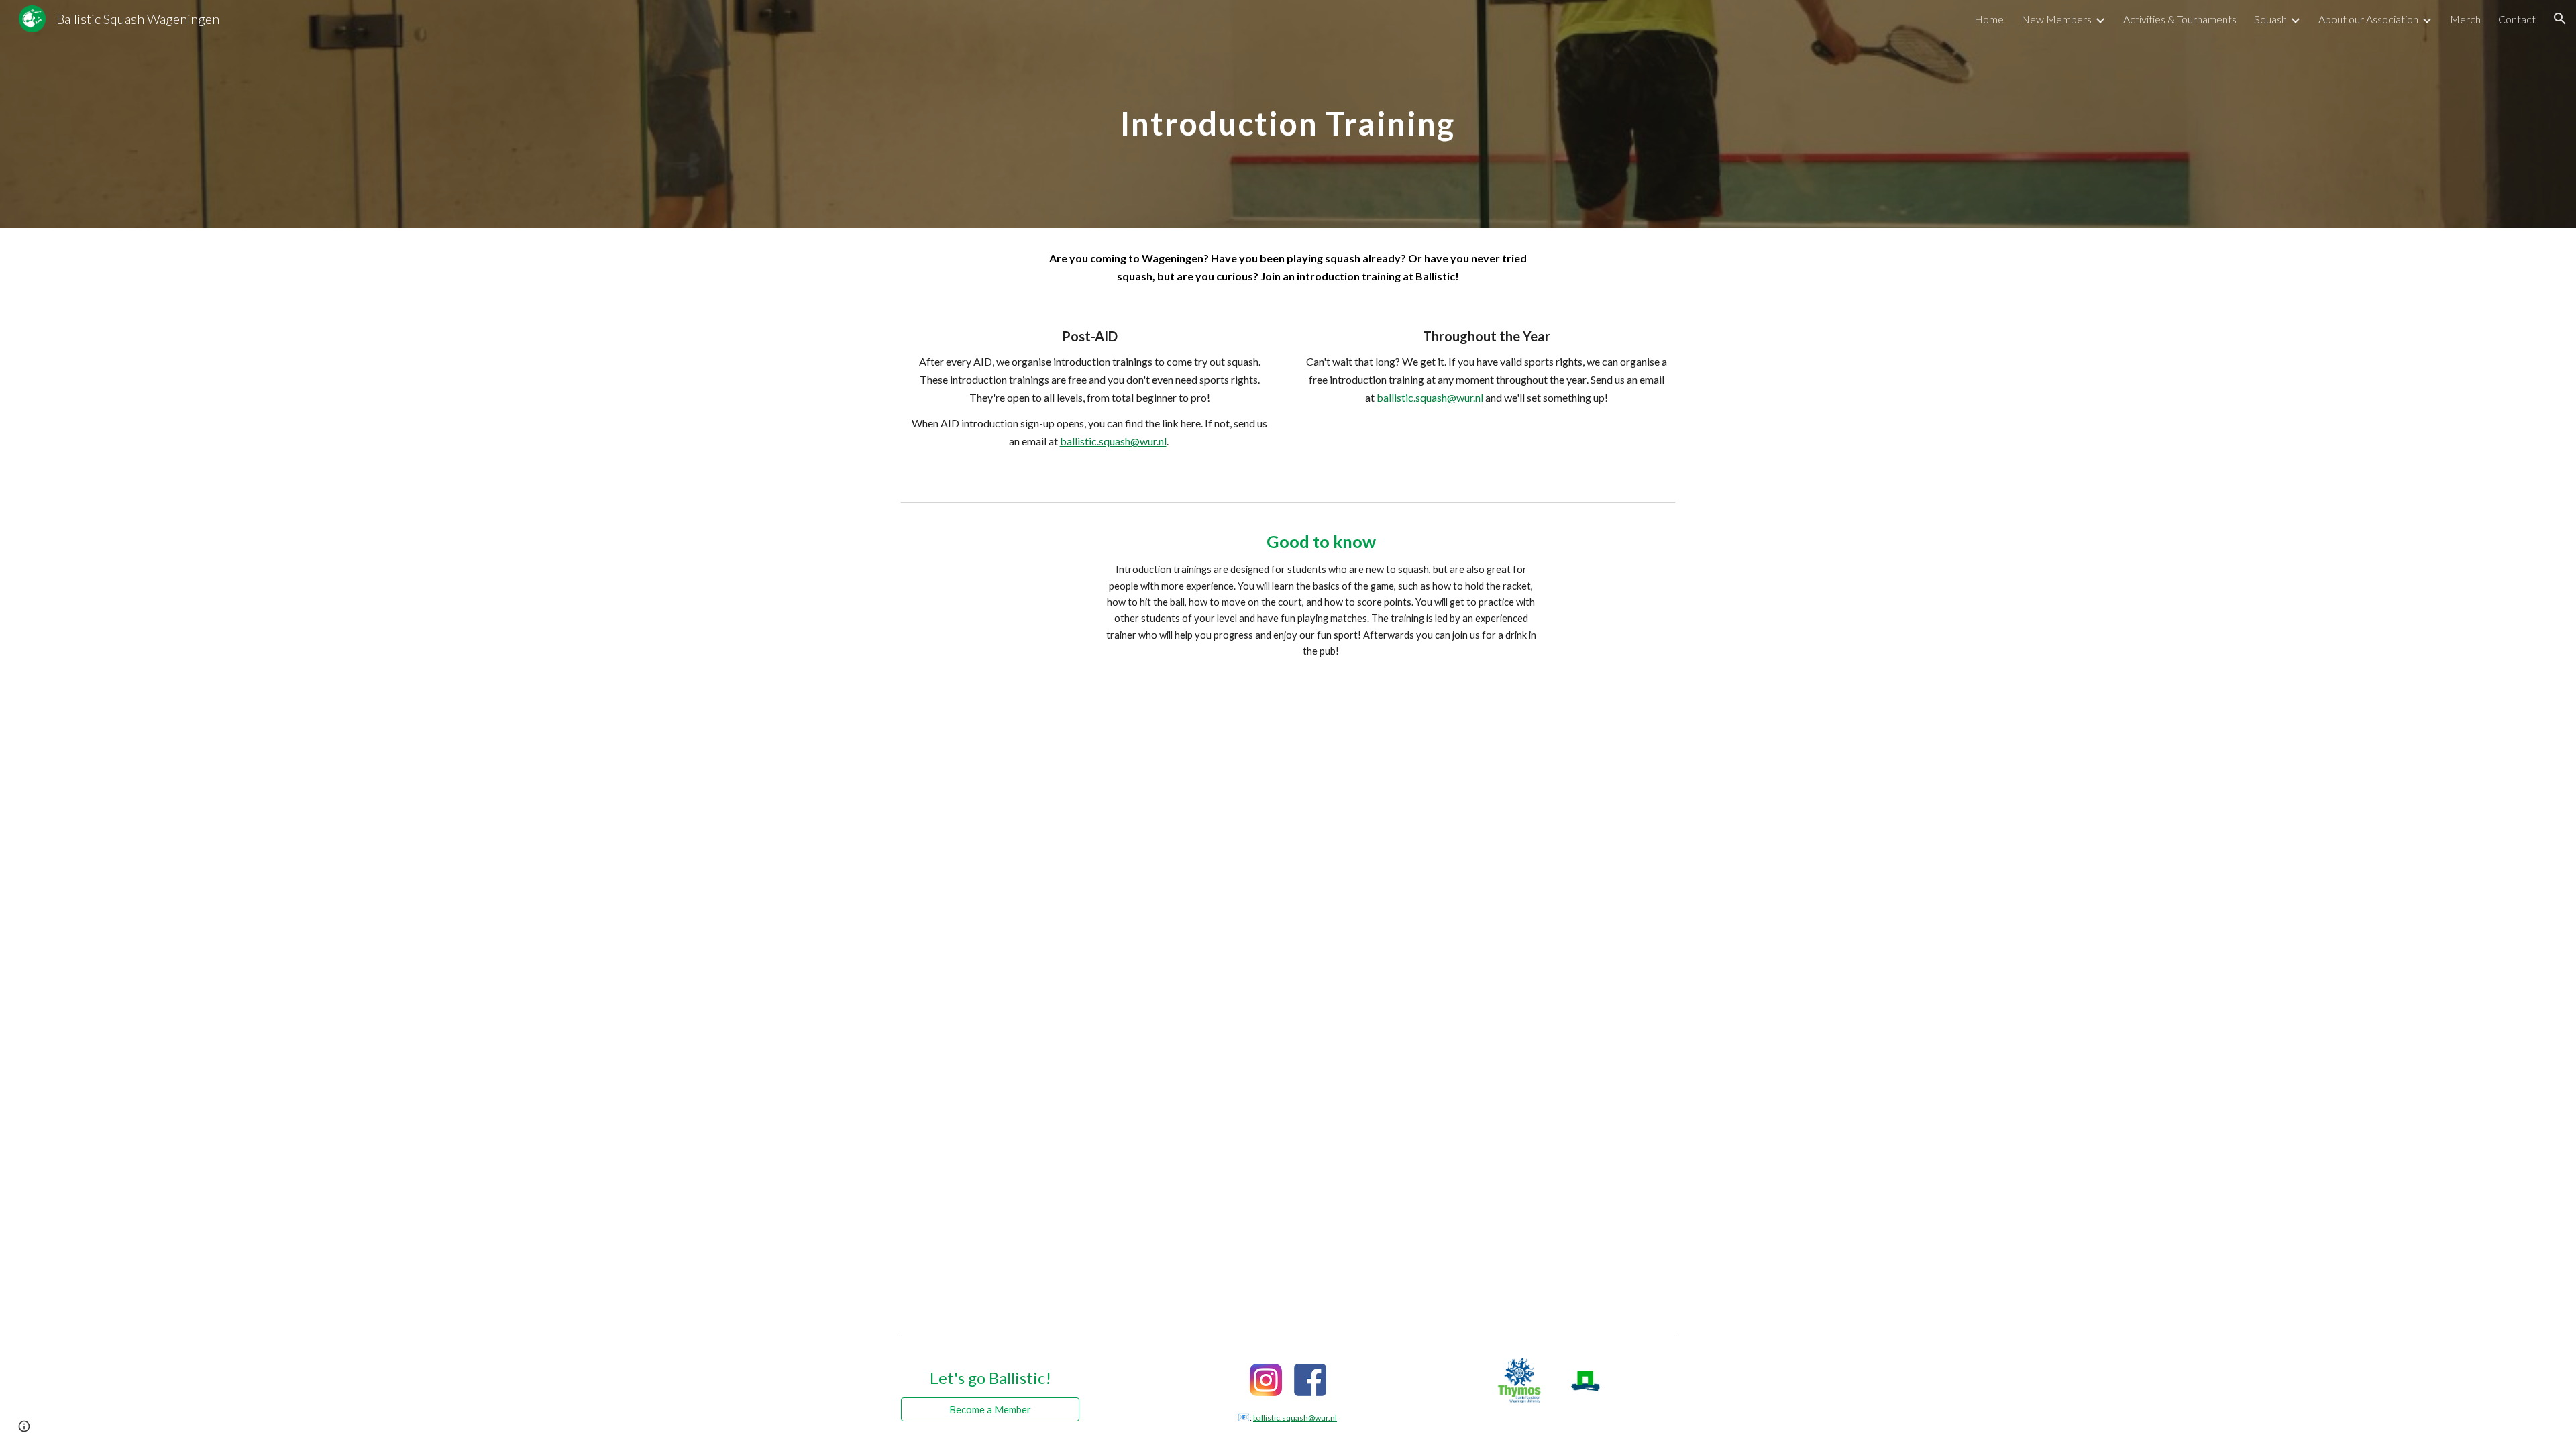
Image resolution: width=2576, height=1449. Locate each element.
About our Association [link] (2368, 19)
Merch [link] (2465, 19)
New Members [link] (2056, 19)
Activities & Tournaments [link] (2180, 19)
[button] (2560, 19)
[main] (1288, 114)
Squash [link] (2270, 19)
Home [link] (1989, 19)
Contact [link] (2517, 19)
